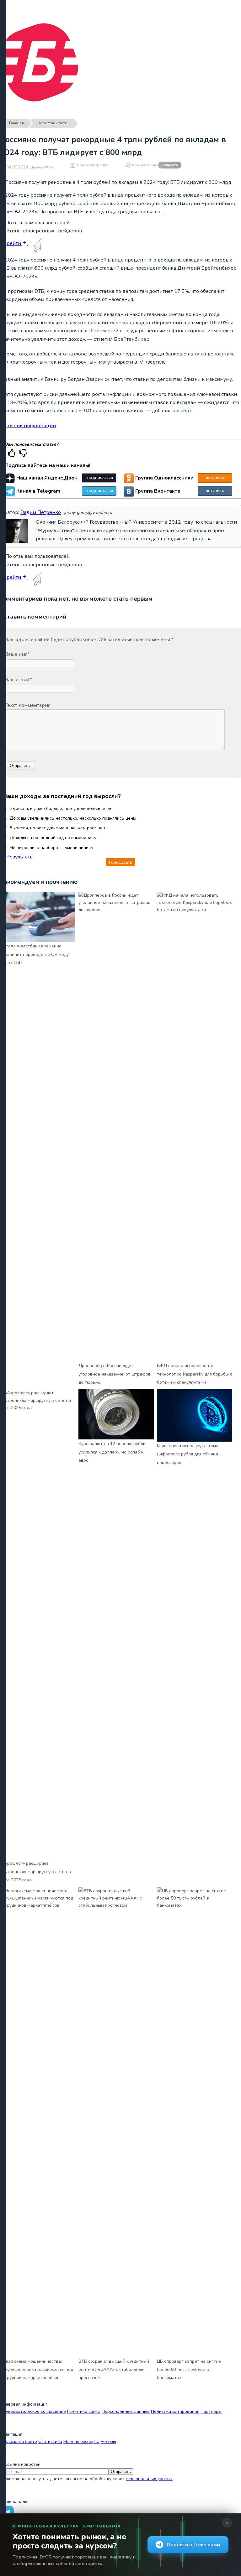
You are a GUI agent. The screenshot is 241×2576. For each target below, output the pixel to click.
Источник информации (28, 426)
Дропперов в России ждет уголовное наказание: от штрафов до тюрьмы (115, 1374)
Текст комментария (28, 705)
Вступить (215, 478)
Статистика (50, 2441)
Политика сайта (84, 2411)
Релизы (108, 2441)
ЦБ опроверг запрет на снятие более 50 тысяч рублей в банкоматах (189, 2370)
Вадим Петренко (93, 165)
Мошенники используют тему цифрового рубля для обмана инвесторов (187, 1454)
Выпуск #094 (42, 167)
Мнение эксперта (81, 2441)
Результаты (20, 857)
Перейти (11, 243)
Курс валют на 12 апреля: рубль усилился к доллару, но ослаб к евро (112, 1452)
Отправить (121, 2472)
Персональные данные (126, 2411)
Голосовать (120, 862)
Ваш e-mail (18, 680)
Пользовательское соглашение (33, 2411)
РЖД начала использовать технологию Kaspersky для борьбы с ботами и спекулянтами (195, 1374)
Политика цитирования (175, 2411)
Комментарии (155, 165)
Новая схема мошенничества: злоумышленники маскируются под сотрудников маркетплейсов (37, 2370)
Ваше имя (17, 654)
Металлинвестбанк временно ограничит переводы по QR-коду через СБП (34, 954)
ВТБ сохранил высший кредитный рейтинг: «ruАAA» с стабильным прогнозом (114, 2370)
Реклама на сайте (19, 2441)
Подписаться (100, 478)
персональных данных (149, 2479)
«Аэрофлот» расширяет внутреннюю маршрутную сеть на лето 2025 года (35, 1872)
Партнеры (211, 2411)
